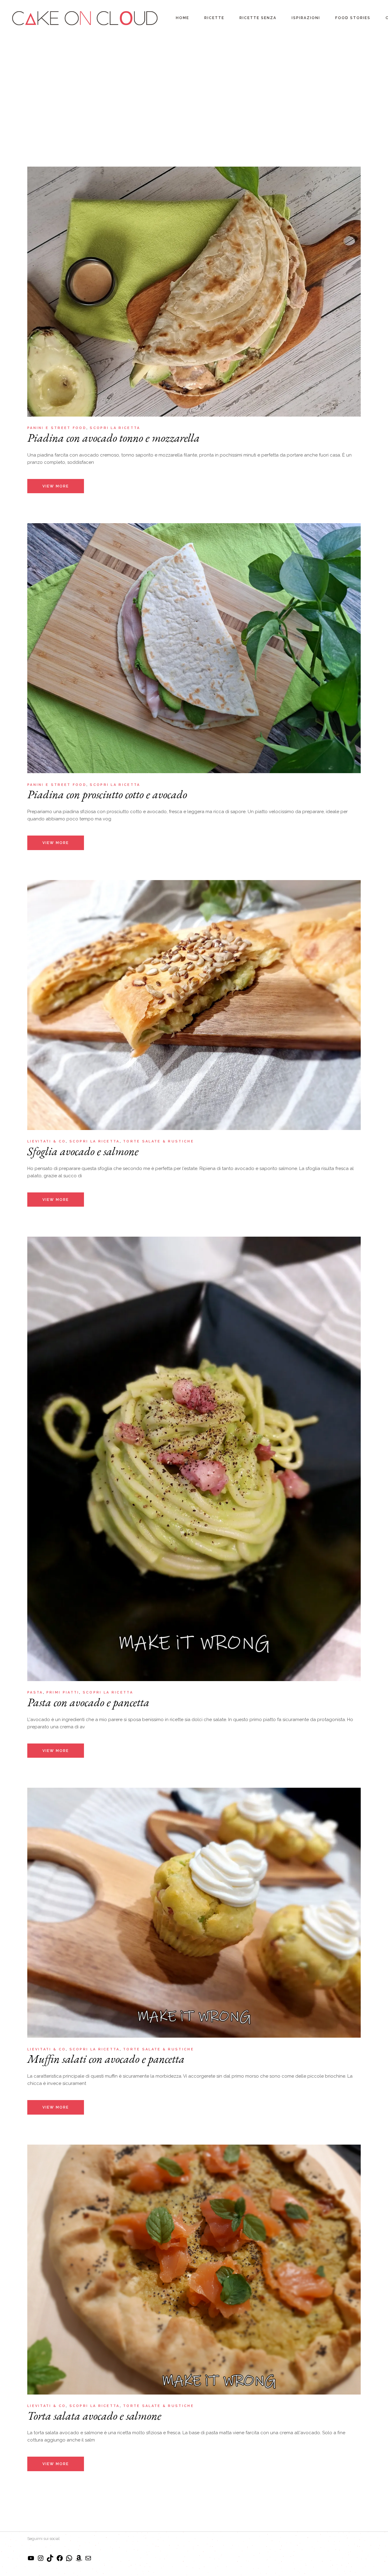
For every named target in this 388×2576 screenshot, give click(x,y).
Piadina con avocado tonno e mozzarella (114, 438)
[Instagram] (41, 2560)
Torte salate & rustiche (159, 1141)
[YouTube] (31, 2560)
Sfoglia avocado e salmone (83, 1151)
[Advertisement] (194, 82)
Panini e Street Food (57, 428)
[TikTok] (50, 2560)
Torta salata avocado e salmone (94, 2416)
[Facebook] (60, 2560)
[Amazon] (79, 2560)
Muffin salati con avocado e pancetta (106, 2059)
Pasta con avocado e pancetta (88, 1702)
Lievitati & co (47, 1141)
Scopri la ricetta (115, 428)
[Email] (88, 2560)
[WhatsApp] (69, 2560)
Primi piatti (63, 1692)
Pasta (35, 1692)
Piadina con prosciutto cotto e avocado (107, 794)
